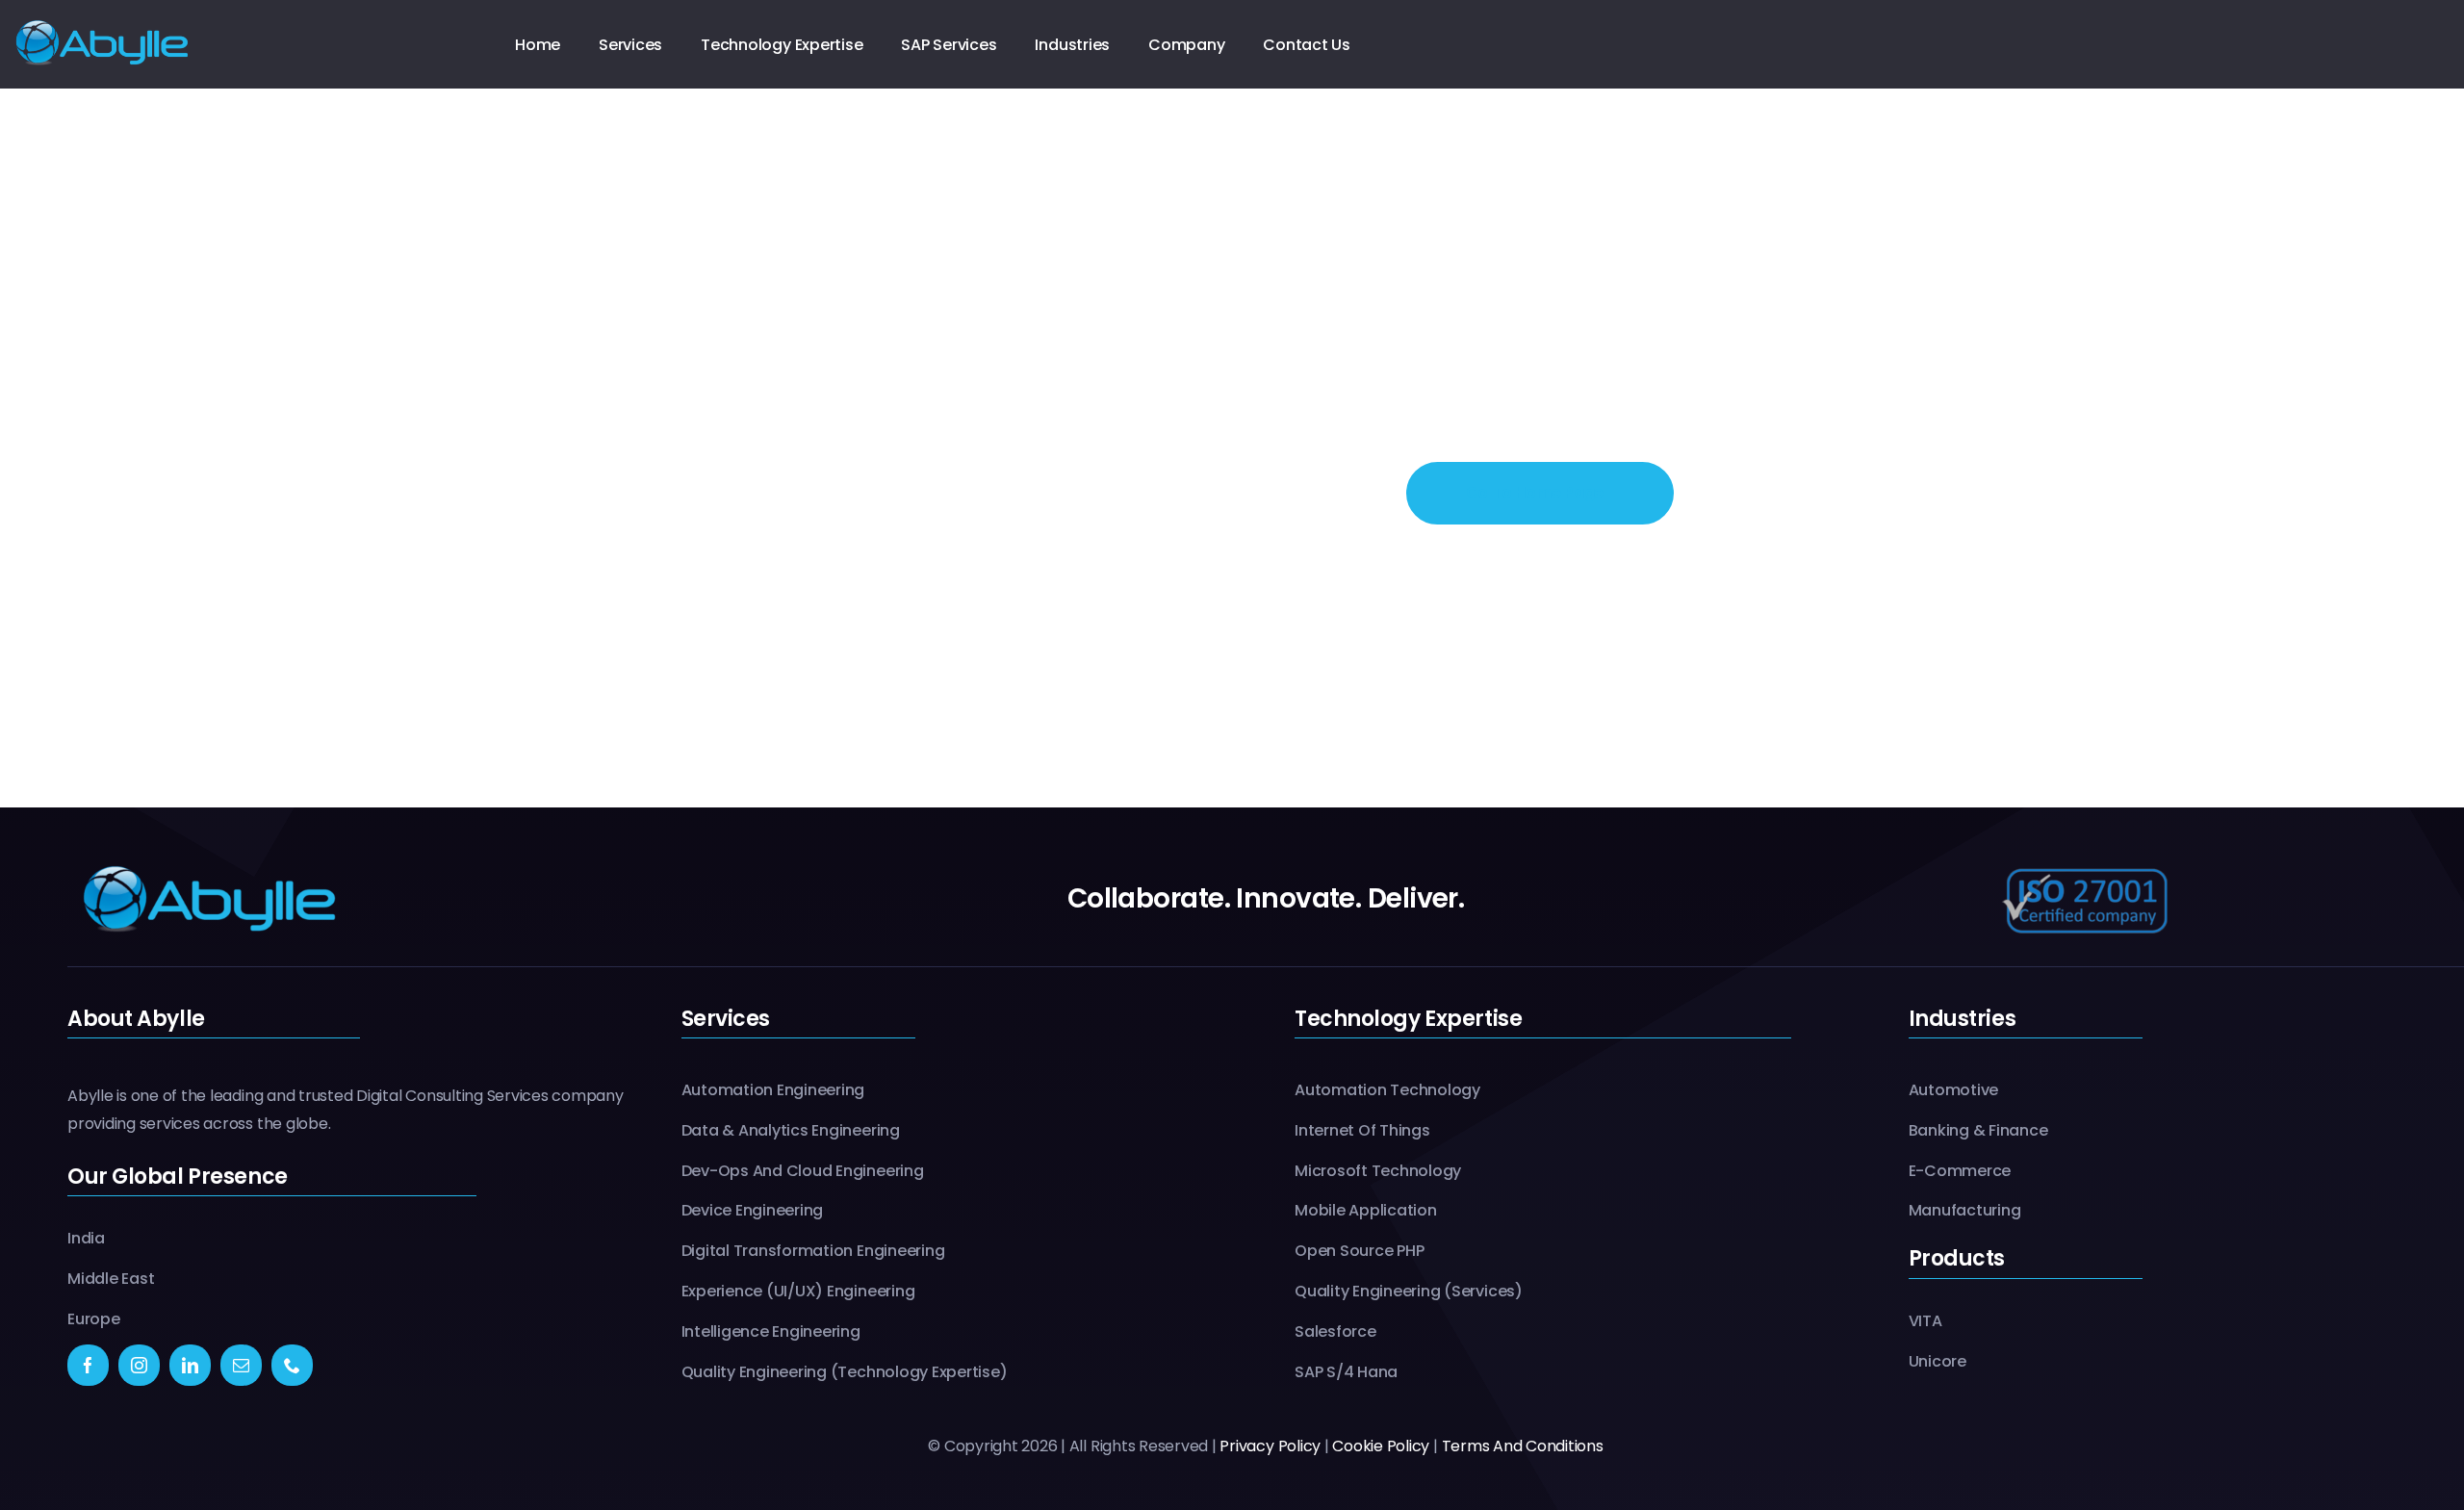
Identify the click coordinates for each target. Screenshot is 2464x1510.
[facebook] (88, 1365)
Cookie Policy (1381, 1446)
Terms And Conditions (1523, 1446)
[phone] (292, 1365)
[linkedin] (190, 1365)
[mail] (241, 1365)
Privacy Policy (1270, 1446)
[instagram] (139, 1365)
